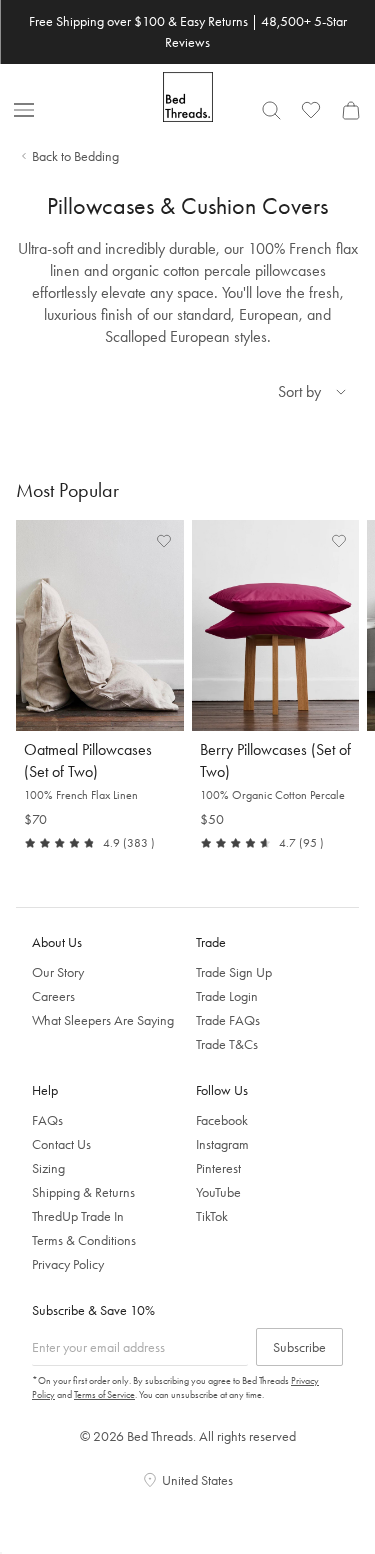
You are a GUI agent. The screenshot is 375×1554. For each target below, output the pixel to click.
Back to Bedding (75, 156)
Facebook (222, 1120)
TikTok (212, 1216)
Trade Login (227, 996)
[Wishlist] (311, 110)
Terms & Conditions (84, 1240)
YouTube (218, 1192)
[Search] (271, 110)
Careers (53, 996)
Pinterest (218, 1168)
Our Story (58, 972)
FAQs (47, 1120)
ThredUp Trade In (78, 1216)
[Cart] (351, 110)
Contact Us (61, 1144)
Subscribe (299, 1347)
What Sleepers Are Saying (103, 1020)
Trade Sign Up (234, 972)
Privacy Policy (68, 1264)
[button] (164, 540)
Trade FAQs (228, 1020)
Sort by (299, 391)
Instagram (222, 1144)
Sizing (48, 1168)
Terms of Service (104, 1394)
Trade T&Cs (227, 1044)
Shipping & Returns (83, 1192)
